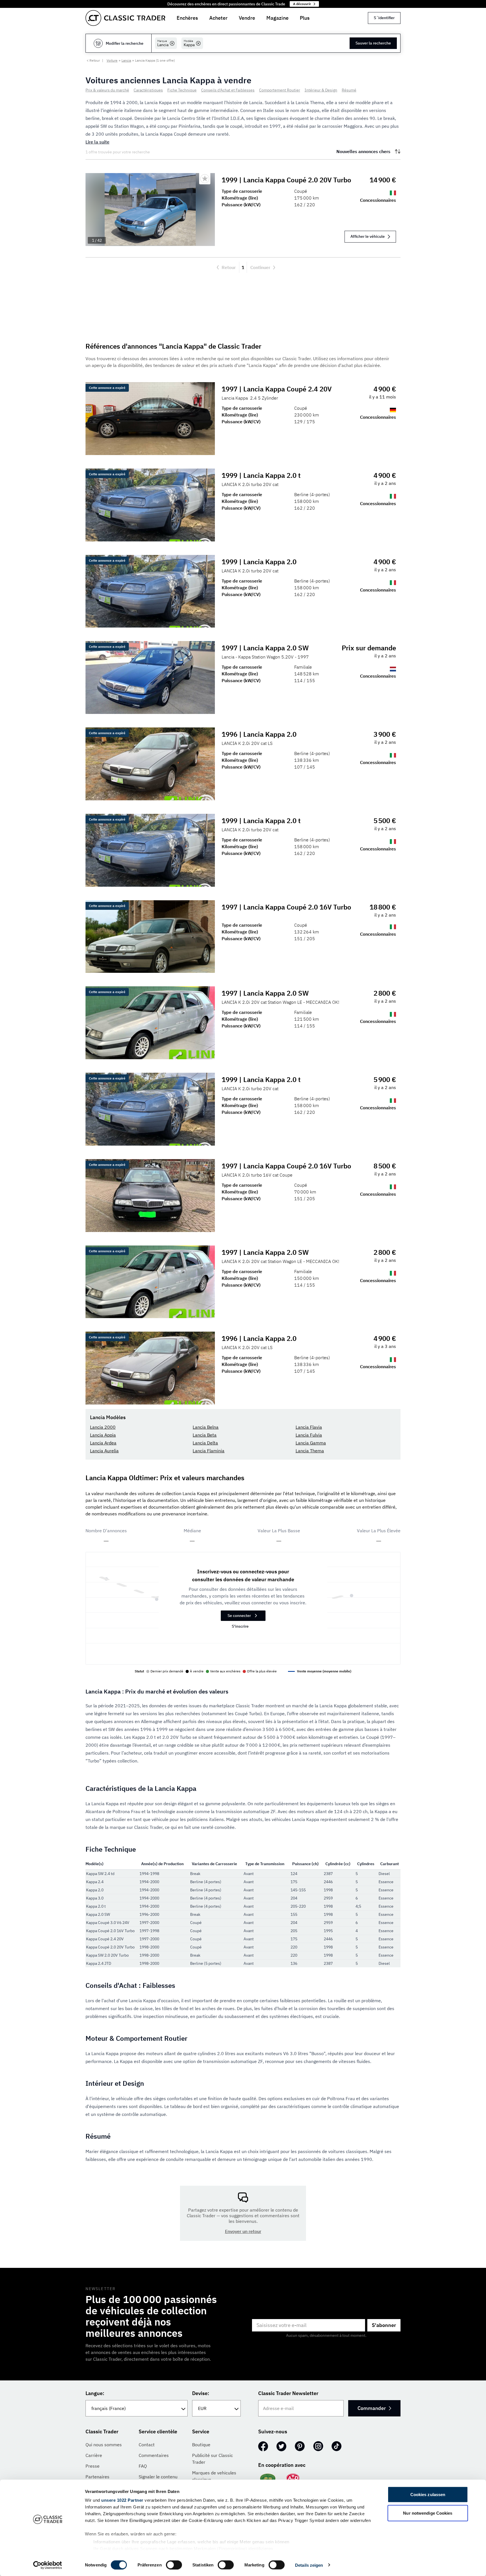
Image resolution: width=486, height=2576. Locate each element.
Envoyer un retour (243, 2231)
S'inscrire (240, 1626)
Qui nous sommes (104, 2445)
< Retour (93, 60)
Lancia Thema (310, 1451)
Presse (93, 2466)
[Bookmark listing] (205, 179)
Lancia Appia (103, 1435)
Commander (372, 2408)
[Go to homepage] (125, 18)
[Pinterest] (300, 2446)
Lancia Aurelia (104, 1451)
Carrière (94, 2455)
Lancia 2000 (103, 1427)
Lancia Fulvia (309, 1435)
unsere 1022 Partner (122, 2500)
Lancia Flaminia (209, 1451)
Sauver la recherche (373, 43)
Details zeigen (309, 2565)
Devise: (201, 2393)
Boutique (201, 2445)
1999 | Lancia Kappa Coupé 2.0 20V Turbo (286, 180)
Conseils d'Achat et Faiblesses (228, 90)
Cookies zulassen (428, 2495)
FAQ (143, 2466)
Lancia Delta (205, 1443)
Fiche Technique (182, 90)
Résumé (349, 90)
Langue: (95, 2393)
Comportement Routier (280, 90)
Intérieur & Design (321, 90)
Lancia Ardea (103, 1443)
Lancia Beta (205, 1435)
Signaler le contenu (158, 2477)
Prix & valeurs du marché (107, 90)
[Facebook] (263, 2446)
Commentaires (154, 2455)
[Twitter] (281, 2446)
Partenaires (97, 2477)
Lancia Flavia (309, 1427)
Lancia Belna (206, 1427)
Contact (147, 2445)
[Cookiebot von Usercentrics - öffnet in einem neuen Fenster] (48, 2565)
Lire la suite (97, 142)
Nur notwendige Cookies (428, 2513)
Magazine (277, 18)
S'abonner (384, 2325)
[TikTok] (337, 2446)
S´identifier (384, 18)
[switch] (174, 2565)
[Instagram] (318, 2446)
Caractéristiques (148, 90)
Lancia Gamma (311, 1443)
